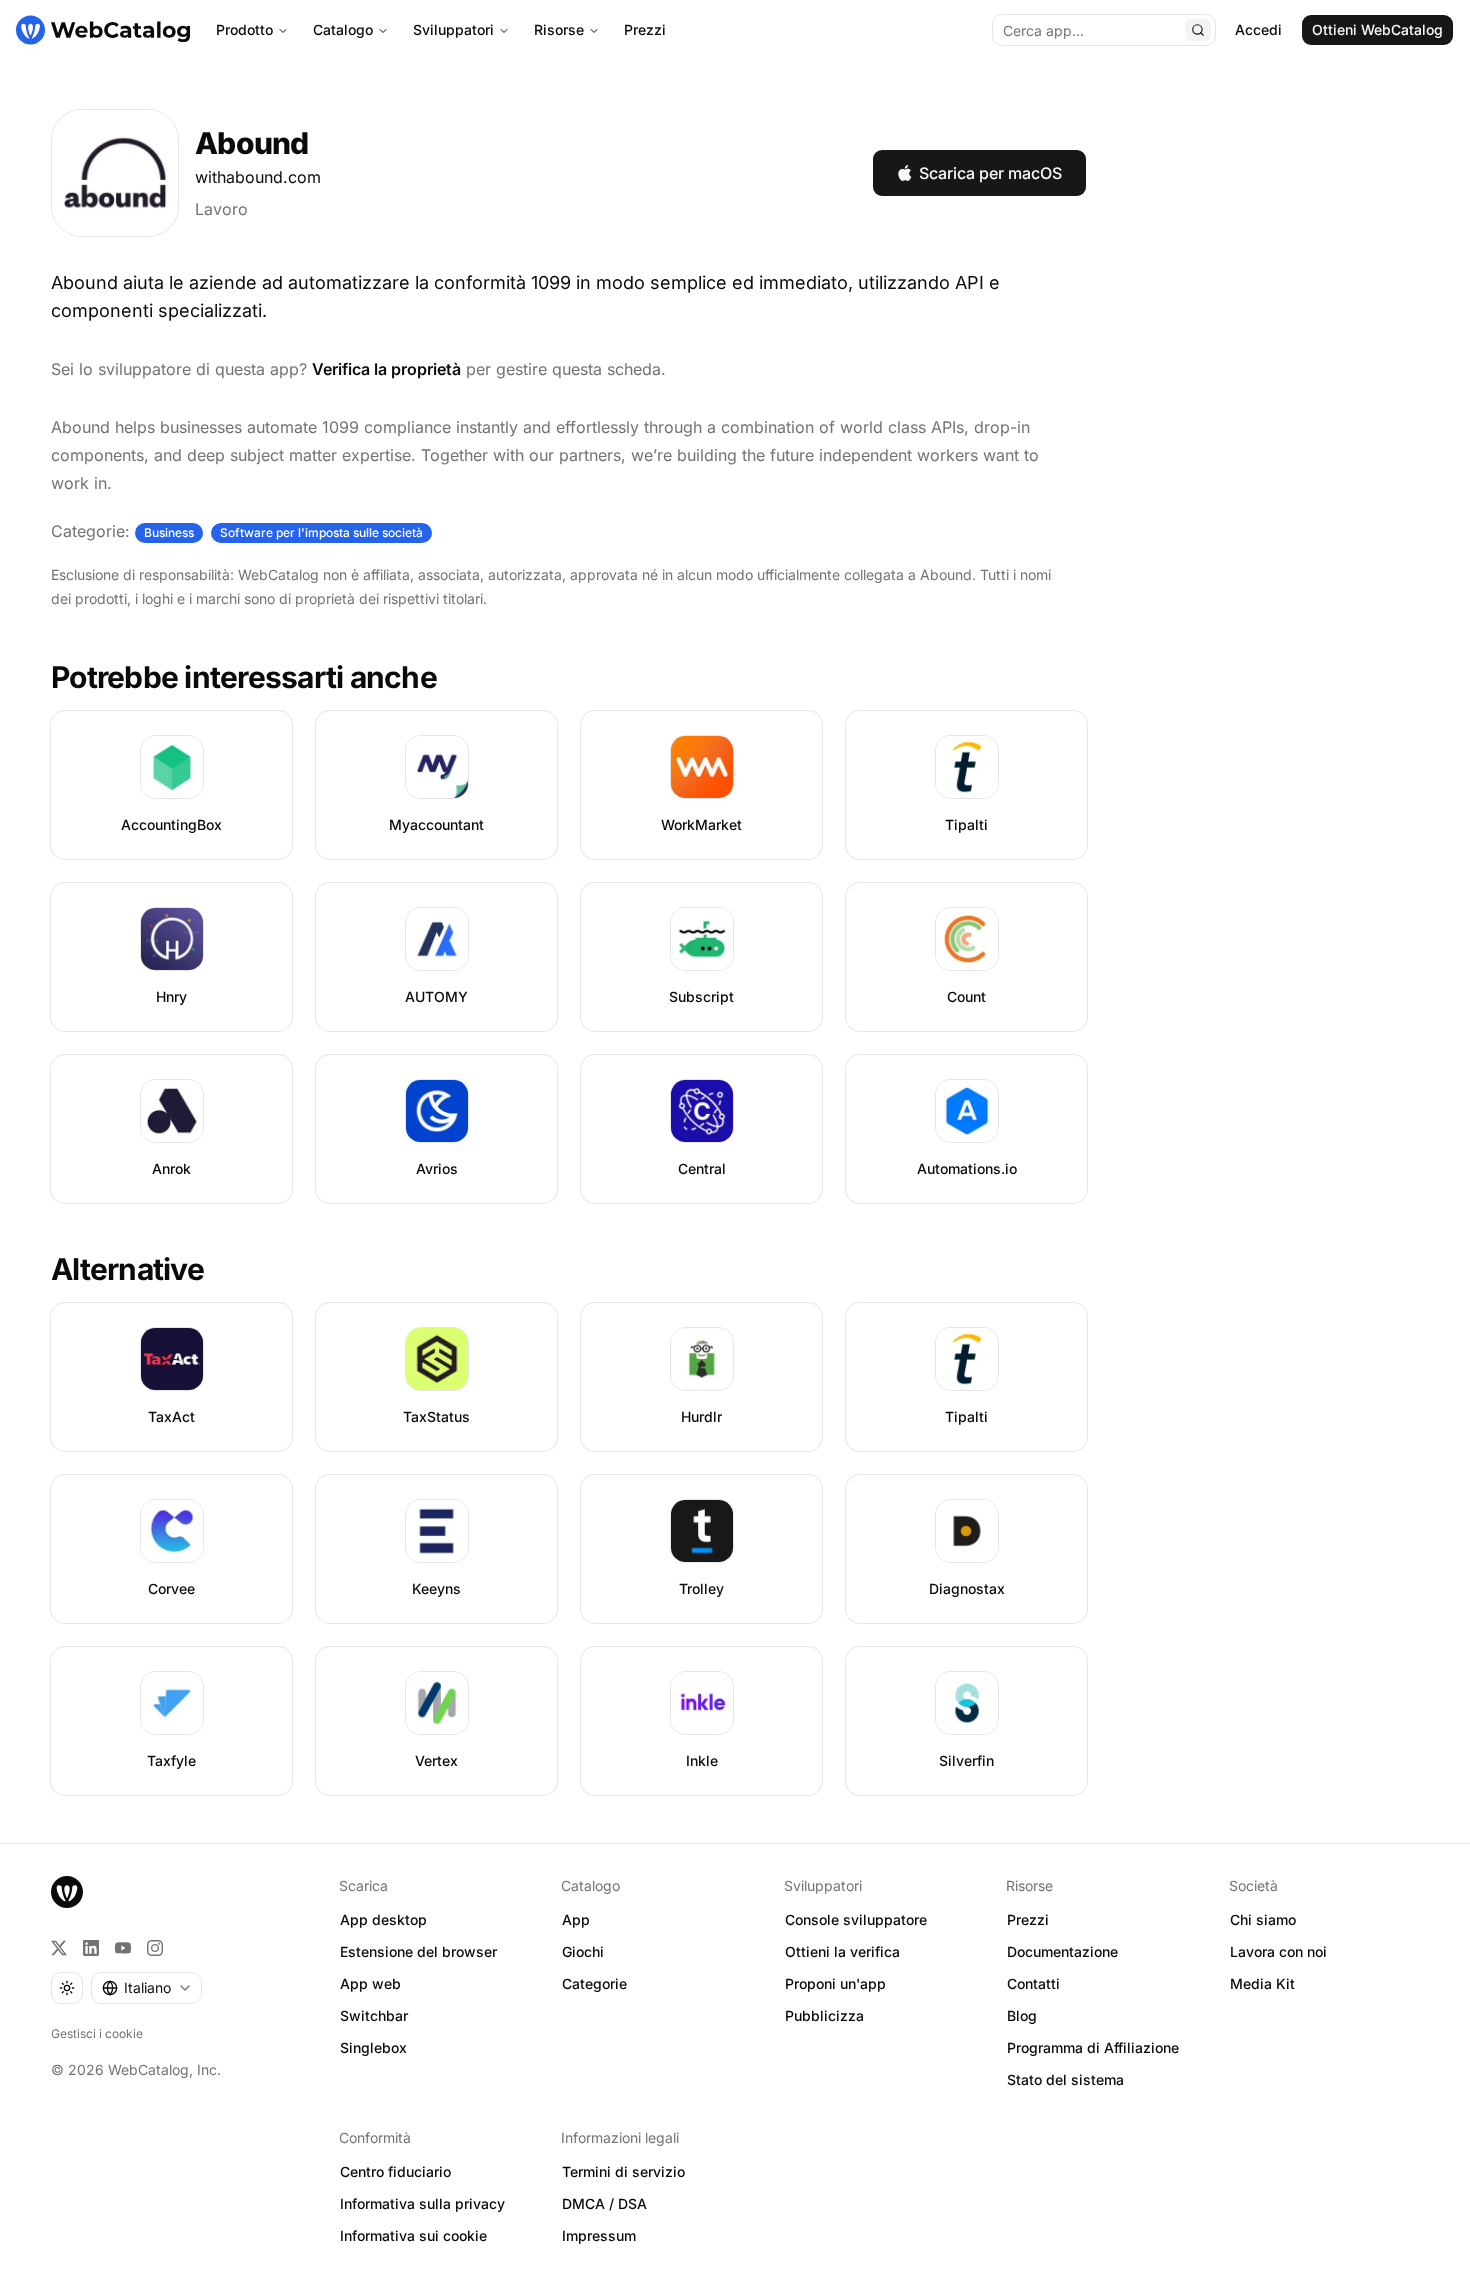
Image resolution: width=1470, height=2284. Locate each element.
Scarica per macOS (990, 173)
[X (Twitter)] (59, 1948)
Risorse (559, 29)
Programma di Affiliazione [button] (1093, 2047)
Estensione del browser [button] (418, 1951)
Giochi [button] (583, 1951)
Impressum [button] (599, 2235)
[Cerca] (1198, 30)
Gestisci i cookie (97, 2033)
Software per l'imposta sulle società (321, 532)
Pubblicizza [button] (824, 2015)
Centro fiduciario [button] (395, 2171)
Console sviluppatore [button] (856, 1919)
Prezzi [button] (1028, 1919)
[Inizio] (103, 30)
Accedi (1258, 29)
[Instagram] (155, 1948)
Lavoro (221, 209)
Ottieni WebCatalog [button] (1377, 29)
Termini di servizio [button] (623, 2171)
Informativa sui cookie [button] (413, 2235)
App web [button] (370, 1983)
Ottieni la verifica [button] (842, 1951)
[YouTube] (123, 1948)
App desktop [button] (383, 1919)
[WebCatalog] (67, 1892)
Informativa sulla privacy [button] (422, 2203)
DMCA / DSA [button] (604, 2203)
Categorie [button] (594, 1983)
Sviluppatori (453, 29)
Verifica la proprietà (386, 369)
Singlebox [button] (373, 2047)
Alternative (127, 1269)
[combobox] (146, 1988)
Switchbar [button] (374, 2015)
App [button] (576, 1919)
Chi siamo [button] (1263, 1919)
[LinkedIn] (91, 1948)
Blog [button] (1022, 2015)
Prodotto (244, 29)
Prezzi (645, 29)
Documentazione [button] (1062, 1951)
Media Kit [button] (1262, 1983)
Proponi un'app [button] (835, 1983)
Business (169, 532)
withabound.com (258, 177)
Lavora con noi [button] (1278, 1951)
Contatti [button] (1033, 1983)
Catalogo (343, 29)
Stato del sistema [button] (1065, 2079)
